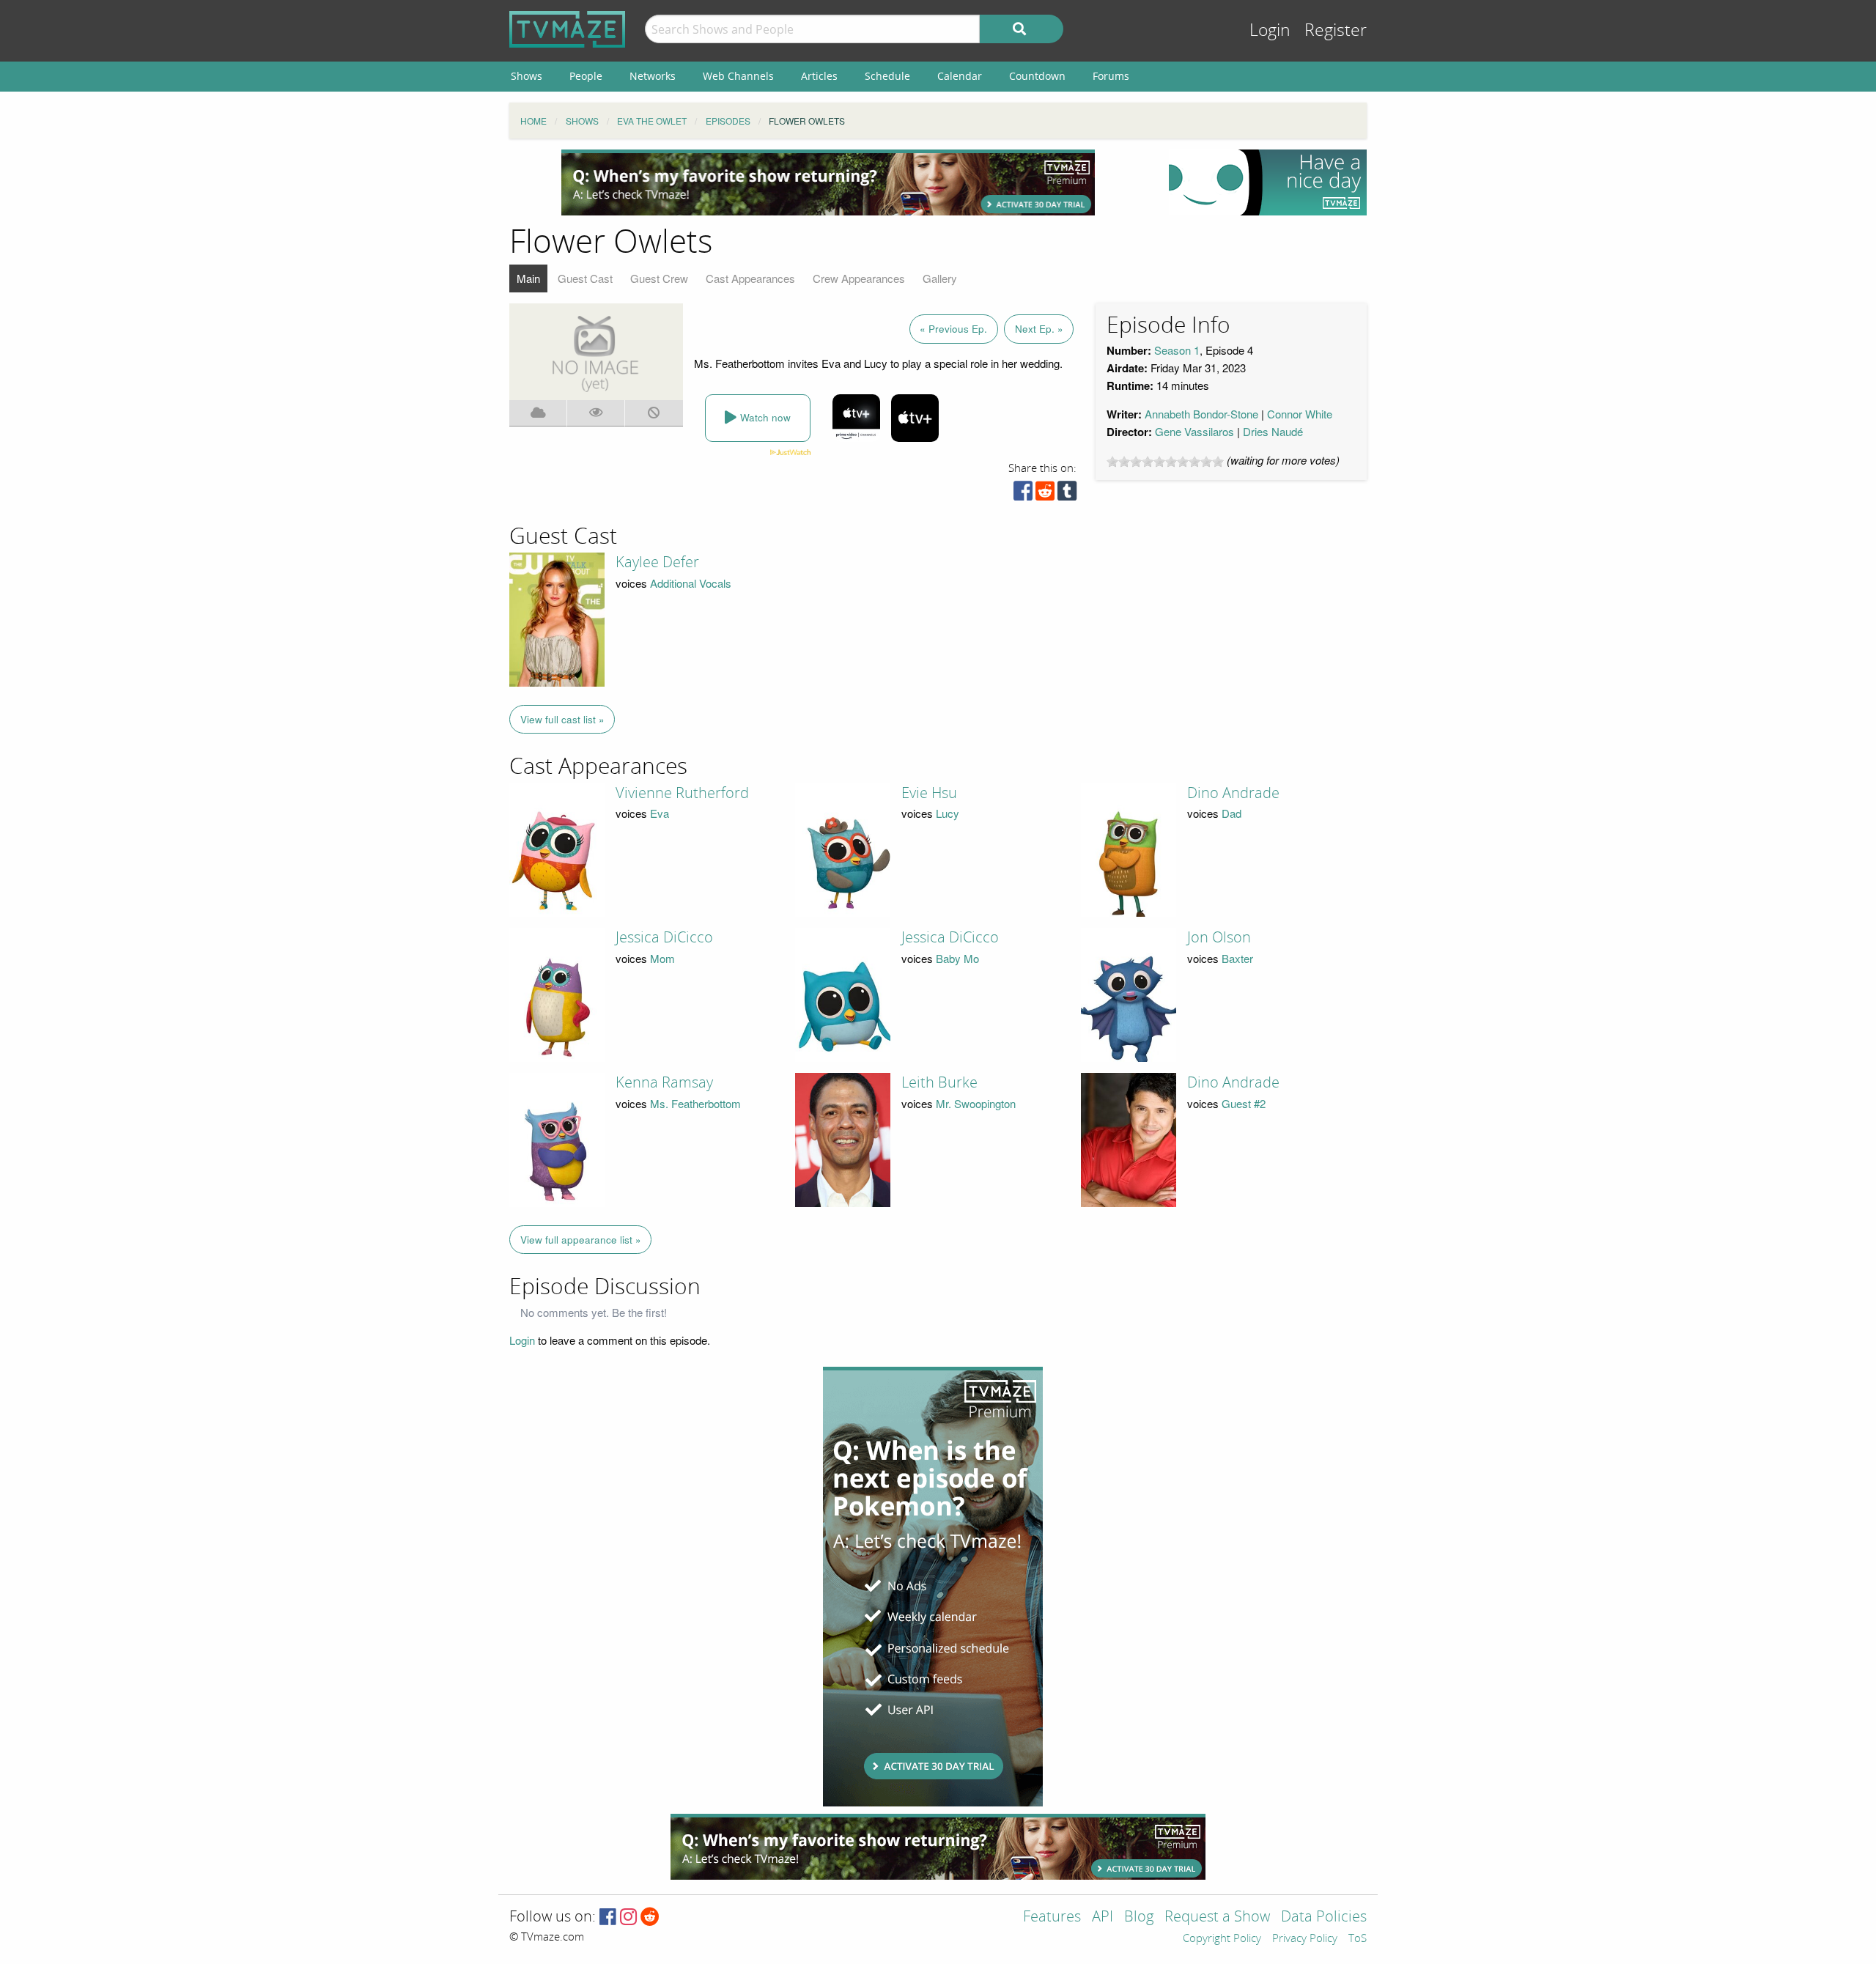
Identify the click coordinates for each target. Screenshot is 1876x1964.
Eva (660, 813)
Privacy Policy (1305, 1939)
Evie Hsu (929, 793)
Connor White (1300, 414)
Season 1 (1177, 350)
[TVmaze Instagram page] (628, 1917)
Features (1052, 1917)
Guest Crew (659, 278)
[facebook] (1023, 494)
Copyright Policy (1222, 1939)
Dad (1231, 813)
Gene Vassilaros (1194, 431)
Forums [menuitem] (1111, 76)
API (1103, 1917)
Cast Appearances (750, 278)
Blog (1139, 1917)
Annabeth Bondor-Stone (1201, 414)
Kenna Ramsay (664, 1082)
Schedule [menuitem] (887, 76)
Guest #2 (1244, 1103)
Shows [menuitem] (527, 76)
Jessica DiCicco (664, 937)
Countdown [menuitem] (1037, 76)
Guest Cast (585, 278)
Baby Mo (957, 958)
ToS (1358, 1939)
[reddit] (1045, 494)
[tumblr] (1067, 494)
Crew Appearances (859, 278)
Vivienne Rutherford (682, 793)
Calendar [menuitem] (960, 76)
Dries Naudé (1273, 431)
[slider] (1165, 462)
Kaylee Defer (657, 562)
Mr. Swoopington (976, 1103)
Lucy (948, 813)
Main (528, 278)
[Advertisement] (828, 182)
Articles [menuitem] (819, 76)
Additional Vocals (691, 583)
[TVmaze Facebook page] (608, 1917)
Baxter (1237, 958)
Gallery (940, 278)
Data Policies (1324, 1917)
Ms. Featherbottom (695, 1103)
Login (1270, 30)
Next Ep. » (1039, 329)
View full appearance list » (581, 1240)
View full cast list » (562, 719)
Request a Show (1217, 1917)
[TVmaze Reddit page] (650, 1917)
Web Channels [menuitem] (738, 76)
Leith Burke (939, 1082)
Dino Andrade (1233, 793)
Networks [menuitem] (653, 76)
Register (1336, 30)
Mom (662, 958)
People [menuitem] (586, 76)
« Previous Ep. (953, 329)
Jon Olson (1219, 937)
